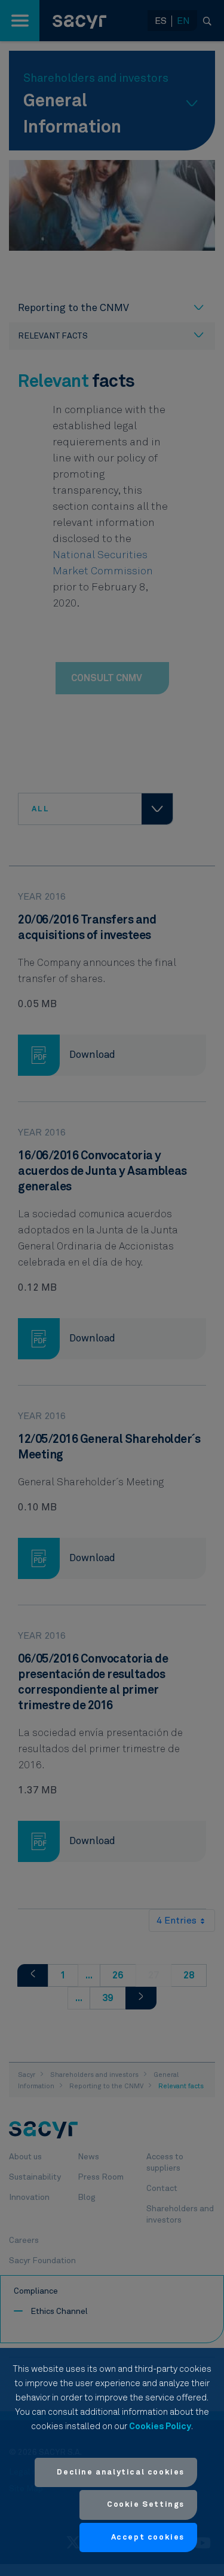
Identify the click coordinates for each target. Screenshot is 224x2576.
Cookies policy (160, 2426)
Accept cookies (148, 2537)
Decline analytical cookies (121, 2472)
